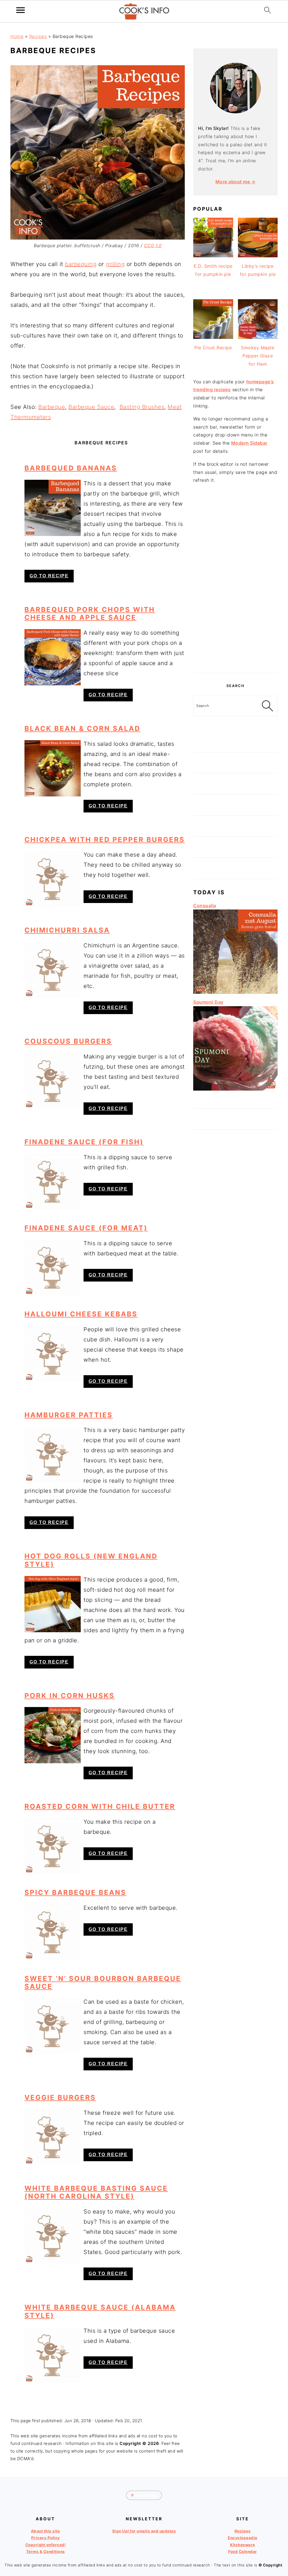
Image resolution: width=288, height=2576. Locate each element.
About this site (46, 2531)
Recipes (38, 36)
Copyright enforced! (46, 2545)
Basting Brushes (142, 407)
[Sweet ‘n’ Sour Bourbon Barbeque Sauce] (53, 2026)
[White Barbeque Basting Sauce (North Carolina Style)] (53, 2236)
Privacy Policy (46, 2538)
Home (17, 36)
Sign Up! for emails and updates (144, 2531)
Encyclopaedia (243, 2538)
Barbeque (52, 407)
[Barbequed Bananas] (53, 508)
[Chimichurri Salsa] (53, 970)
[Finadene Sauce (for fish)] (53, 1182)
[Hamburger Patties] (53, 1454)
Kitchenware (243, 2545)
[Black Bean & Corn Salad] (53, 768)
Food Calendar (243, 2552)
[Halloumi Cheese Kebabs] (53, 1354)
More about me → (236, 182)
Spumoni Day (208, 1002)
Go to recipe (49, 576)
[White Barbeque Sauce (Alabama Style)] (53, 2355)
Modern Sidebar (249, 443)
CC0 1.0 (153, 246)
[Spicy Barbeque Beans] (53, 1932)
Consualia (205, 906)
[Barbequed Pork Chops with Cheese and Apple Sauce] (53, 657)
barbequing (81, 264)
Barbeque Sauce (91, 407)
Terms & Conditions (46, 2552)
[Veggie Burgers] (53, 2137)
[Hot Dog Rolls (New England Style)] (53, 1604)
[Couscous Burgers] (53, 1081)
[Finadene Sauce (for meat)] (53, 1268)
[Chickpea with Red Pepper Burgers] (53, 879)
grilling (115, 264)
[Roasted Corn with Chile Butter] (53, 1846)
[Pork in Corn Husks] (53, 1735)
